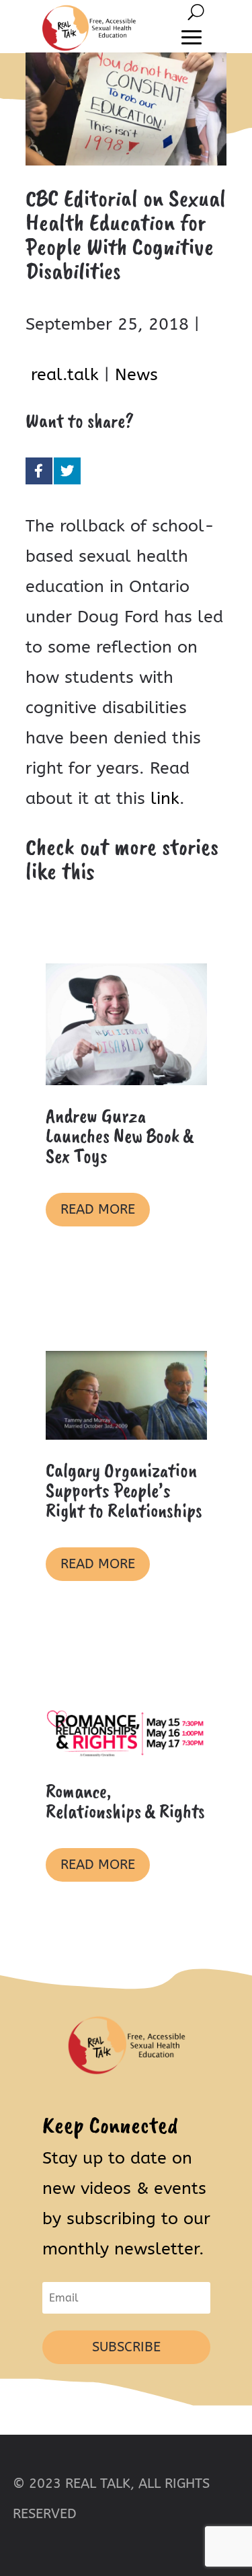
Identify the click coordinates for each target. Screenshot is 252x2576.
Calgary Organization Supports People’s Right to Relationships (124, 1490)
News (136, 375)
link (165, 799)
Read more (98, 1209)
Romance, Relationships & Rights (125, 1801)
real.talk (65, 375)
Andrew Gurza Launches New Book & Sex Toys (120, 1136)
